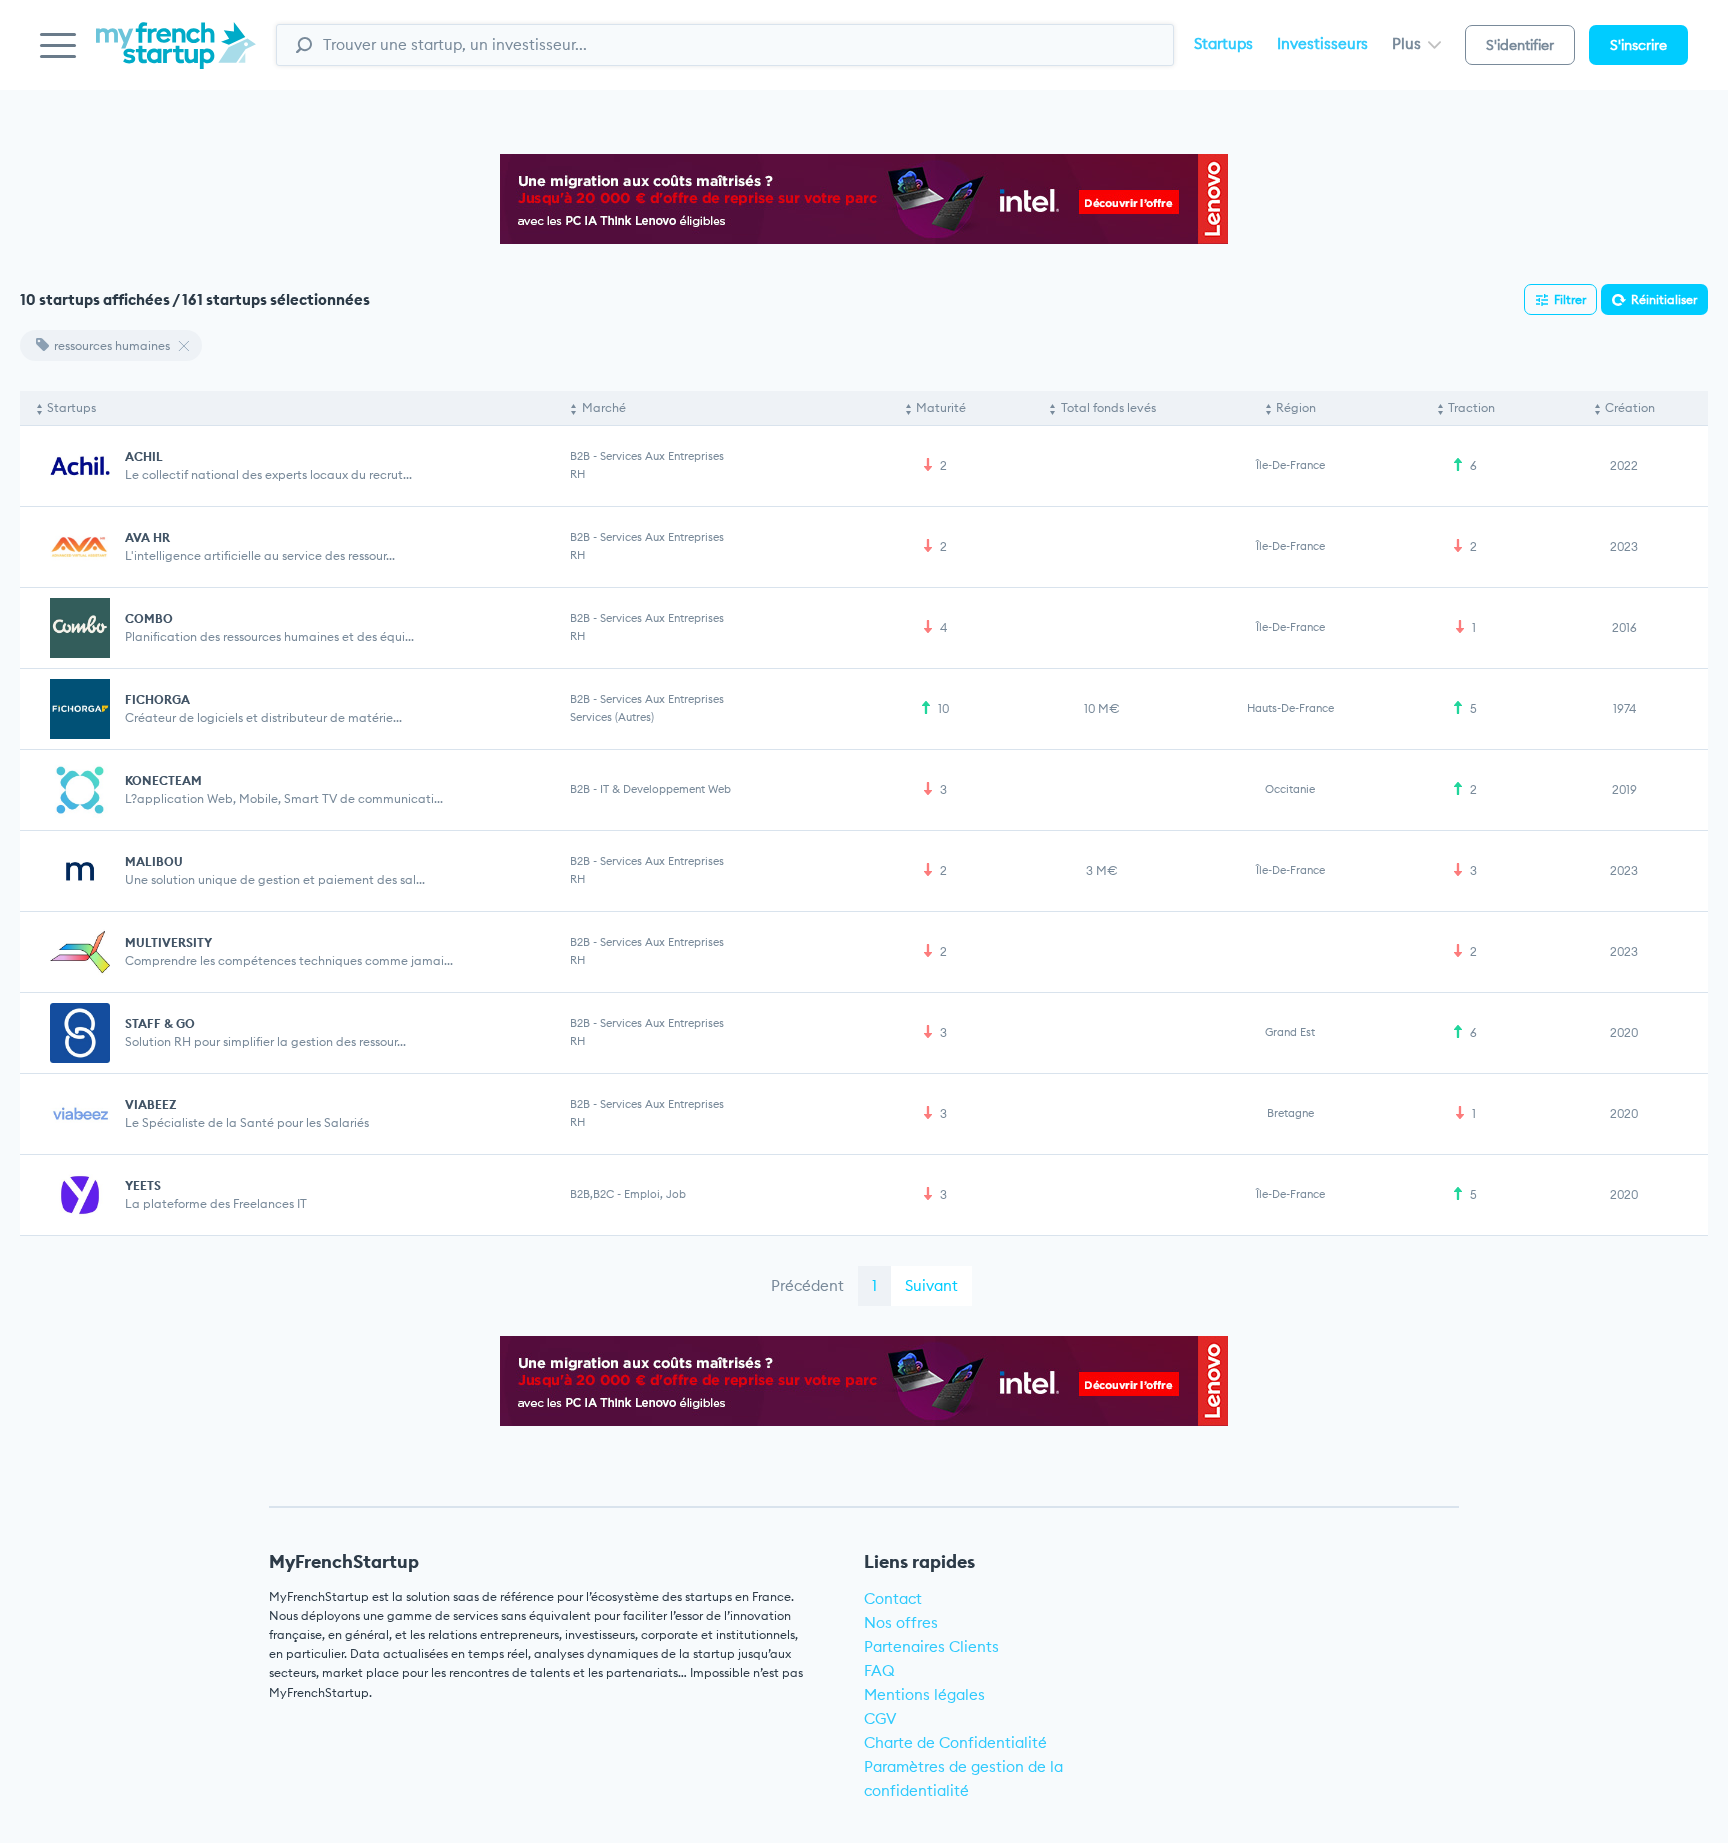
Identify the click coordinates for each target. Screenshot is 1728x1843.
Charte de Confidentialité (955, 1742)
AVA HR (147, 537)
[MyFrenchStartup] (176, 56)
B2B (580, 456)
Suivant (931, 1285)
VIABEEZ (151, 1104)
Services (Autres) (612, 717)
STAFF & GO (160, 1023)
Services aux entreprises (662, 456)
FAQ (879, 1670)
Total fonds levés (1108, 407)
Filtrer (1570, 299)
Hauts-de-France (1290, 708)
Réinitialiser (1664, 299)
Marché (604, 407)
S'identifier (1520, 45)
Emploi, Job (655, 1194)
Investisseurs (1322, 43)
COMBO (149, 618)
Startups (1223, 43)
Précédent (807, 1285)
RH (577, 474)
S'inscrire (1638, 45)
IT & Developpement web (665, 789)
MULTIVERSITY (168, 942)
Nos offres (901, 1622)
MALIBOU (154, 861)
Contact (893, 1598)
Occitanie (1290, 789)
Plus (1408, 43)
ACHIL (144, 456)
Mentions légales (924, 1694)
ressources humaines (112, 345)
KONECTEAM (163, 780)
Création (1630, 407)
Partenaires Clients (931, 1646)
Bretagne (1290, 1113)
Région (1296, 407)
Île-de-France (1290, 465)
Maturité (941, 407)
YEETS (143, 1185)
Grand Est (1290, 1032)
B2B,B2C (592, 1194)
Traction (1471, 407)
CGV (880, 1718)
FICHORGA (157, 699)
